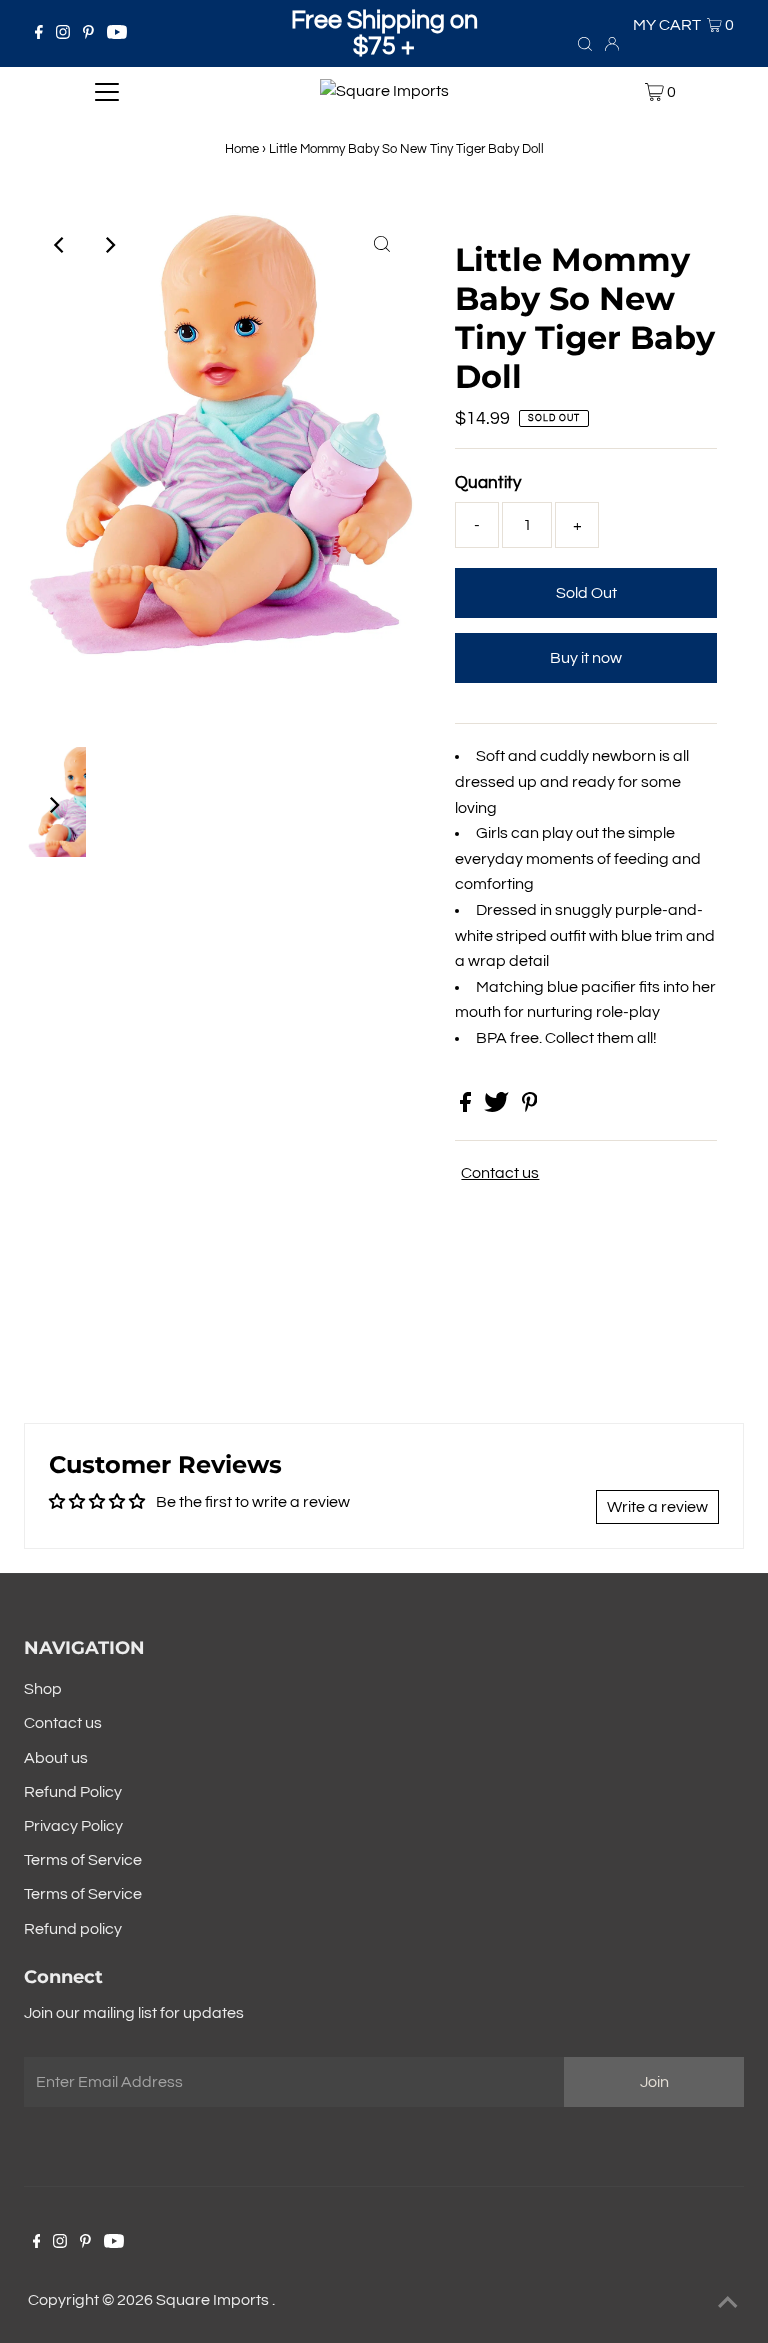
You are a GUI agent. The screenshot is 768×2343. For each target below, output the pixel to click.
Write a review (657, 1507)
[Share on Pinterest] (530, 1107)
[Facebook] (39, 34)
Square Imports (214, 2300)
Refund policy (73, 1929)
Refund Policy (73, 1792)
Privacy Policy (73, 1826)
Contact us (500, 1173)
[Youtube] (117, 34)
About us (56, 1758)
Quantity (488, 483)
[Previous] (60, 245)
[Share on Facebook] (467, 1107)
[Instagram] (63, 34)
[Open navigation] (107, 92)
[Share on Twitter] (498, 1107)
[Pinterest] (88, 34)
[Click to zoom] (382, 245)
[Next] (109, 245)
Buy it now (586, 658)
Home (242, 149)
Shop (43, 1689)
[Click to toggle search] (585, 43)
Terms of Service (83, 1860)
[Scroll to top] (728, 2303)
